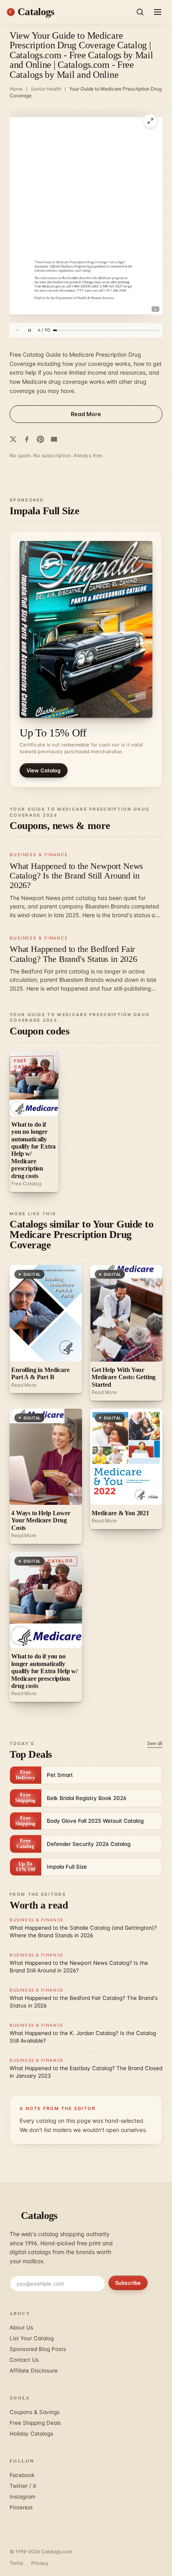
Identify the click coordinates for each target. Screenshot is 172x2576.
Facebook (22, 2475)
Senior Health (46, 89)
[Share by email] (54, 439)
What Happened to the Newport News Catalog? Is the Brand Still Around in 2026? (76, 875)
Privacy (40, 2563)
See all (155, 1743)
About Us (21, 2327)
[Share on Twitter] (13, 439)
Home (16, 89)
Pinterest (21, 2507)
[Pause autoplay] (30, 330)
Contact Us (24, 2360)
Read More (86, 414)
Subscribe (128, 2283)
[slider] (106, 330)
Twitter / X (23, 2486)
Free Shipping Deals (35, 2423)
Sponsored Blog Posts (38, 2349)
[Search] (140, 12)
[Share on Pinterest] (40, 439)
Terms (16, 2563)
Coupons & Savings (35, 2412)
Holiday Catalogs (31, 2434)
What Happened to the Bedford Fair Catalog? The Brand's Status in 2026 (73, 954)
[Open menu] (158, 12)
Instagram (23, 2497)
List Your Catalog (32, 2338)
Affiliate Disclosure (34, 2371)
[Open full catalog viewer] (150, 121)
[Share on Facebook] (27, 439)
